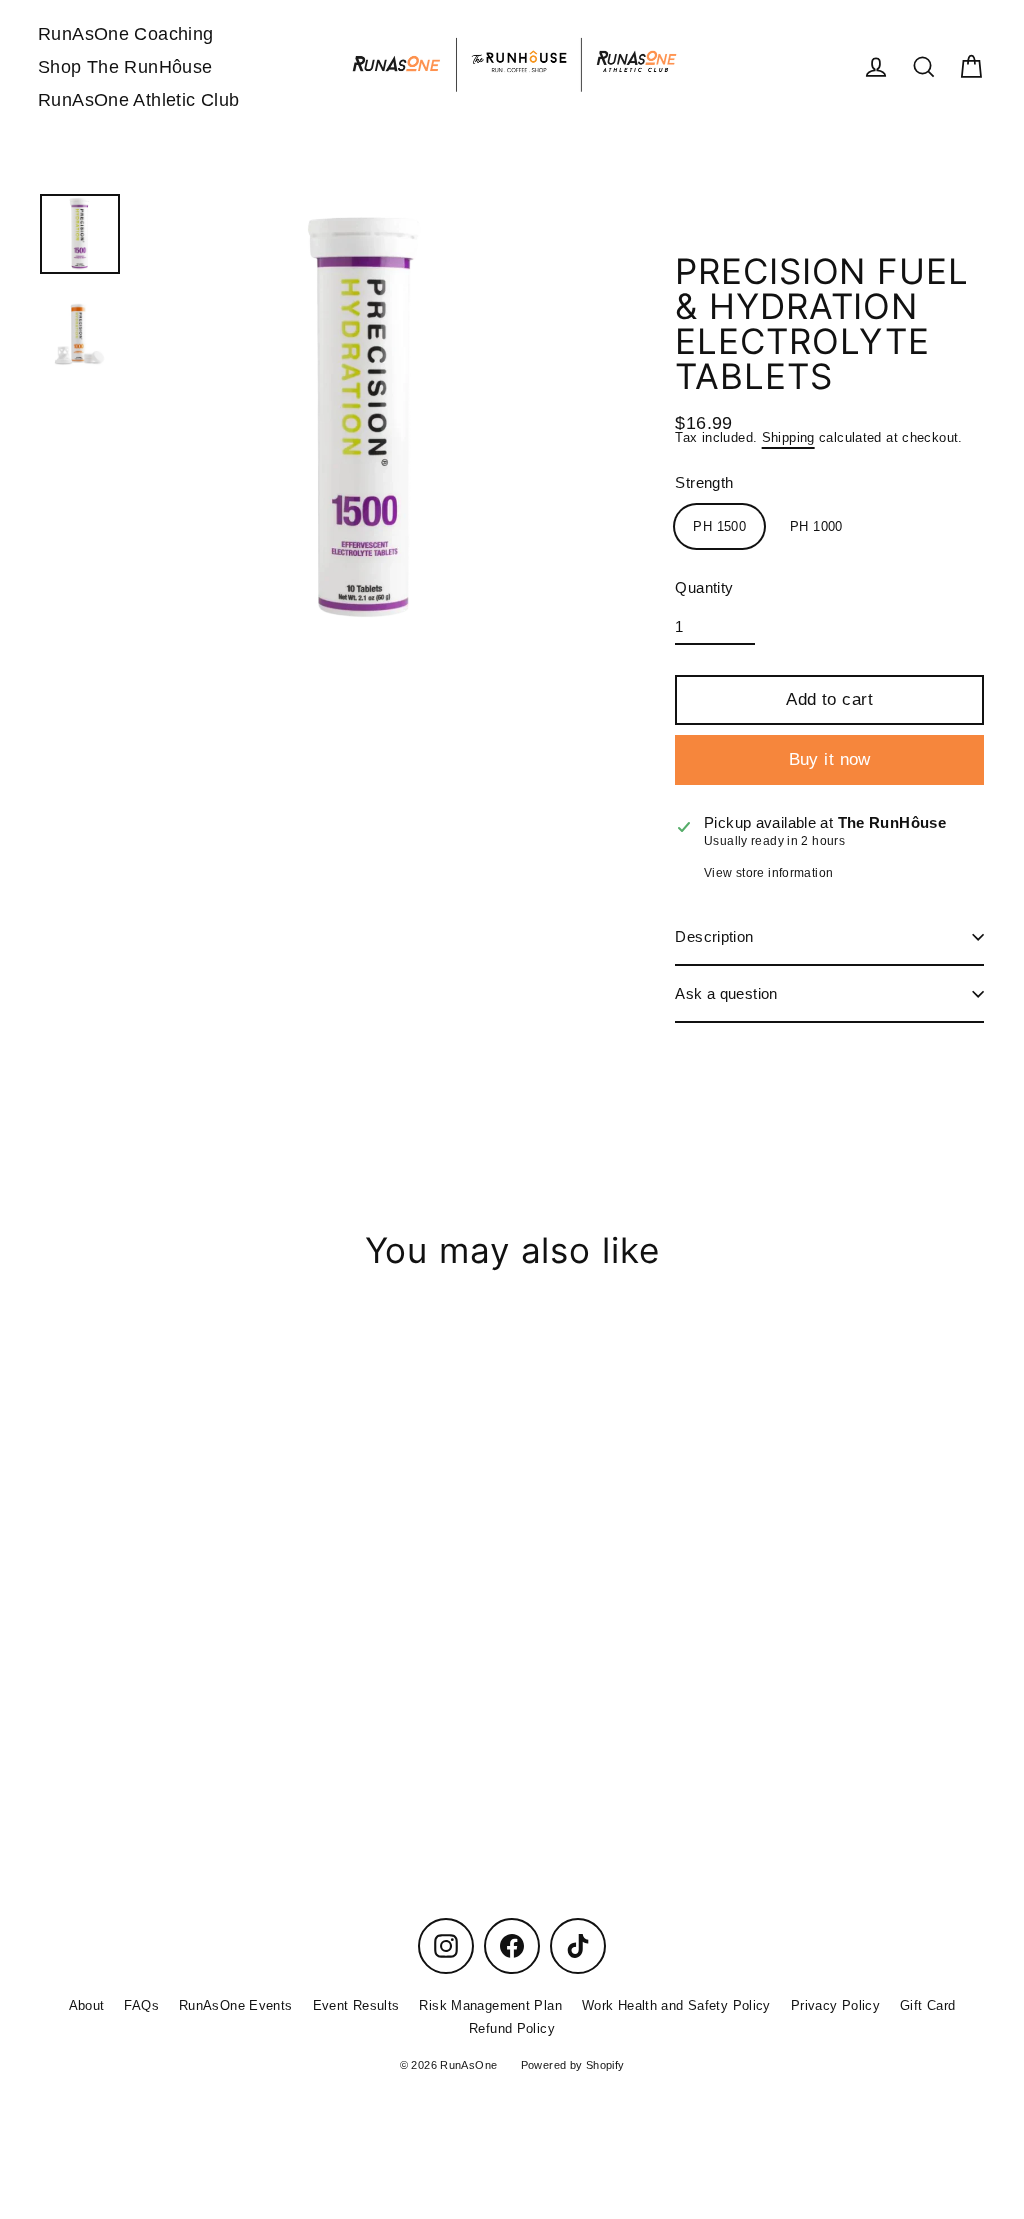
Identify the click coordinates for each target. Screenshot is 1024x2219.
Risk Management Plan (490, 2005)
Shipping (788, 437)
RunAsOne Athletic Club (138, 99)
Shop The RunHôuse (125, 66)
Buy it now (830, 759)
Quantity (704, 587)
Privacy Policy (835, 2005)
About (87, 2005)
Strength (704, 482)
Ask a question (726, 993)
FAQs (141, 2005)
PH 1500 (719, 526)
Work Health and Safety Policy (676, 2005)
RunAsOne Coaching (125, 33)
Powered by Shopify (573, 2065)
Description (714, 936)
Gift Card (927, 2005)
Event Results (356, 2005)
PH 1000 (816, 526)
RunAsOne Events (236, 2005)
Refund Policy (512, 2028)
